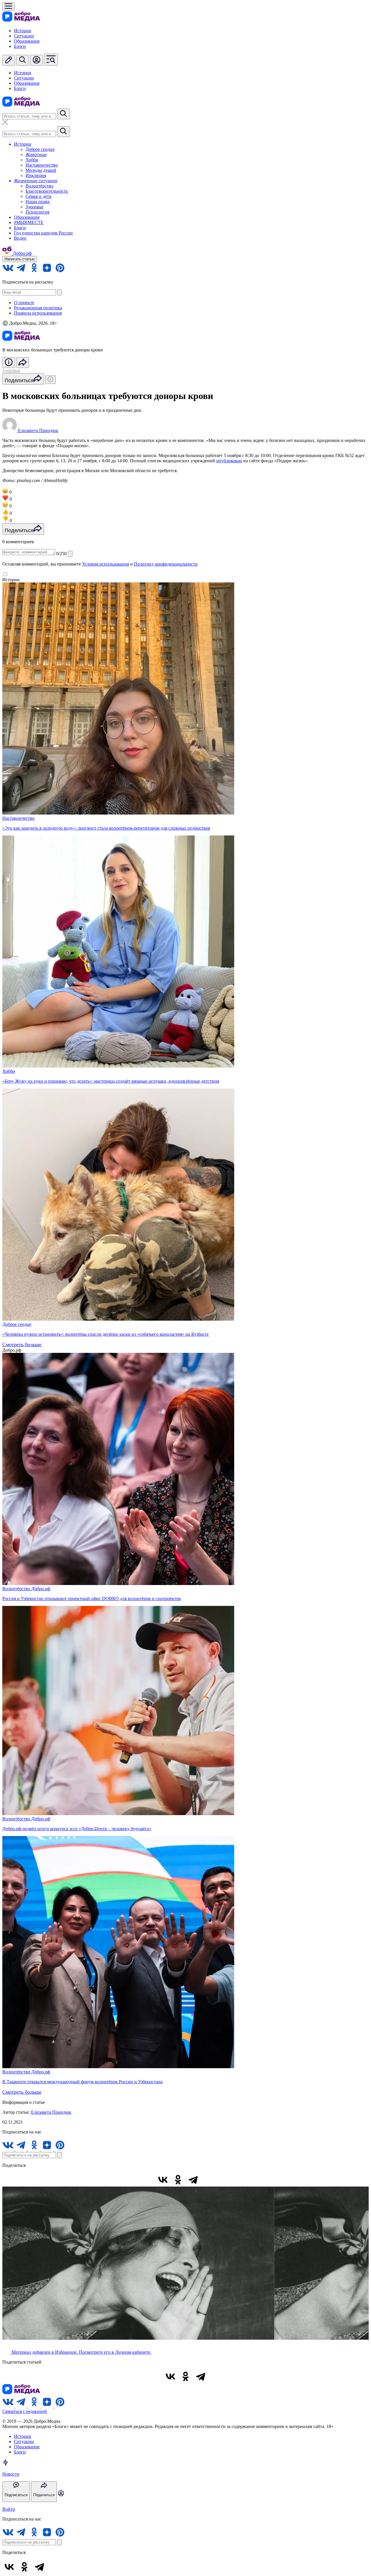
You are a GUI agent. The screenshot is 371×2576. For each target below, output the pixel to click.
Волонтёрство (39, 186)
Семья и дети (39, 196)
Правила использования (38, 313)
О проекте (24, 303)
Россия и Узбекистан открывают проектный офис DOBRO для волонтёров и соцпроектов (92, 1599)
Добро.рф (41, 1589)
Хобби (32, 160)
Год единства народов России (43, 233)
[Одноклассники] (178, 2180)
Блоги (20, 46)
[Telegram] (193, 2180)
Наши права (38, 202)
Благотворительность (47, 191)
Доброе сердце (40, 149)
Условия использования (106, 564)
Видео (20, 238)
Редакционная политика (38, 308)
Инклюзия (36, 175)
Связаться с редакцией (25, 2411)
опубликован (229, 461)
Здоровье (34, 207)
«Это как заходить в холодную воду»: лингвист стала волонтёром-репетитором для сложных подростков (106, 828)
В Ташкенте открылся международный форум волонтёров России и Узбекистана (82, 2082)
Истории (23, 31)
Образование (27, 41)
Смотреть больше (22, 1344)
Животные (36, 155)
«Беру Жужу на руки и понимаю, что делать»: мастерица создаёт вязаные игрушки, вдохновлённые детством (111, 1081)
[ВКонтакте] (163, 2180)
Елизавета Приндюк (51, 2112)
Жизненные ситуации (36, 181)
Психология (37, 212)
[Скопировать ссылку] (208, 2180)
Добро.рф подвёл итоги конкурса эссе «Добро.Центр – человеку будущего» (77, 1829)
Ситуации (24, 36)
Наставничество (42, 165)
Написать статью (20, 259)
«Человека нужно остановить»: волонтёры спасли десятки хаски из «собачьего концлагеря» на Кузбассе (106, 1334)
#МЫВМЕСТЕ (29, 222)
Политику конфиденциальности (166, 564)
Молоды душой (41, 170)
